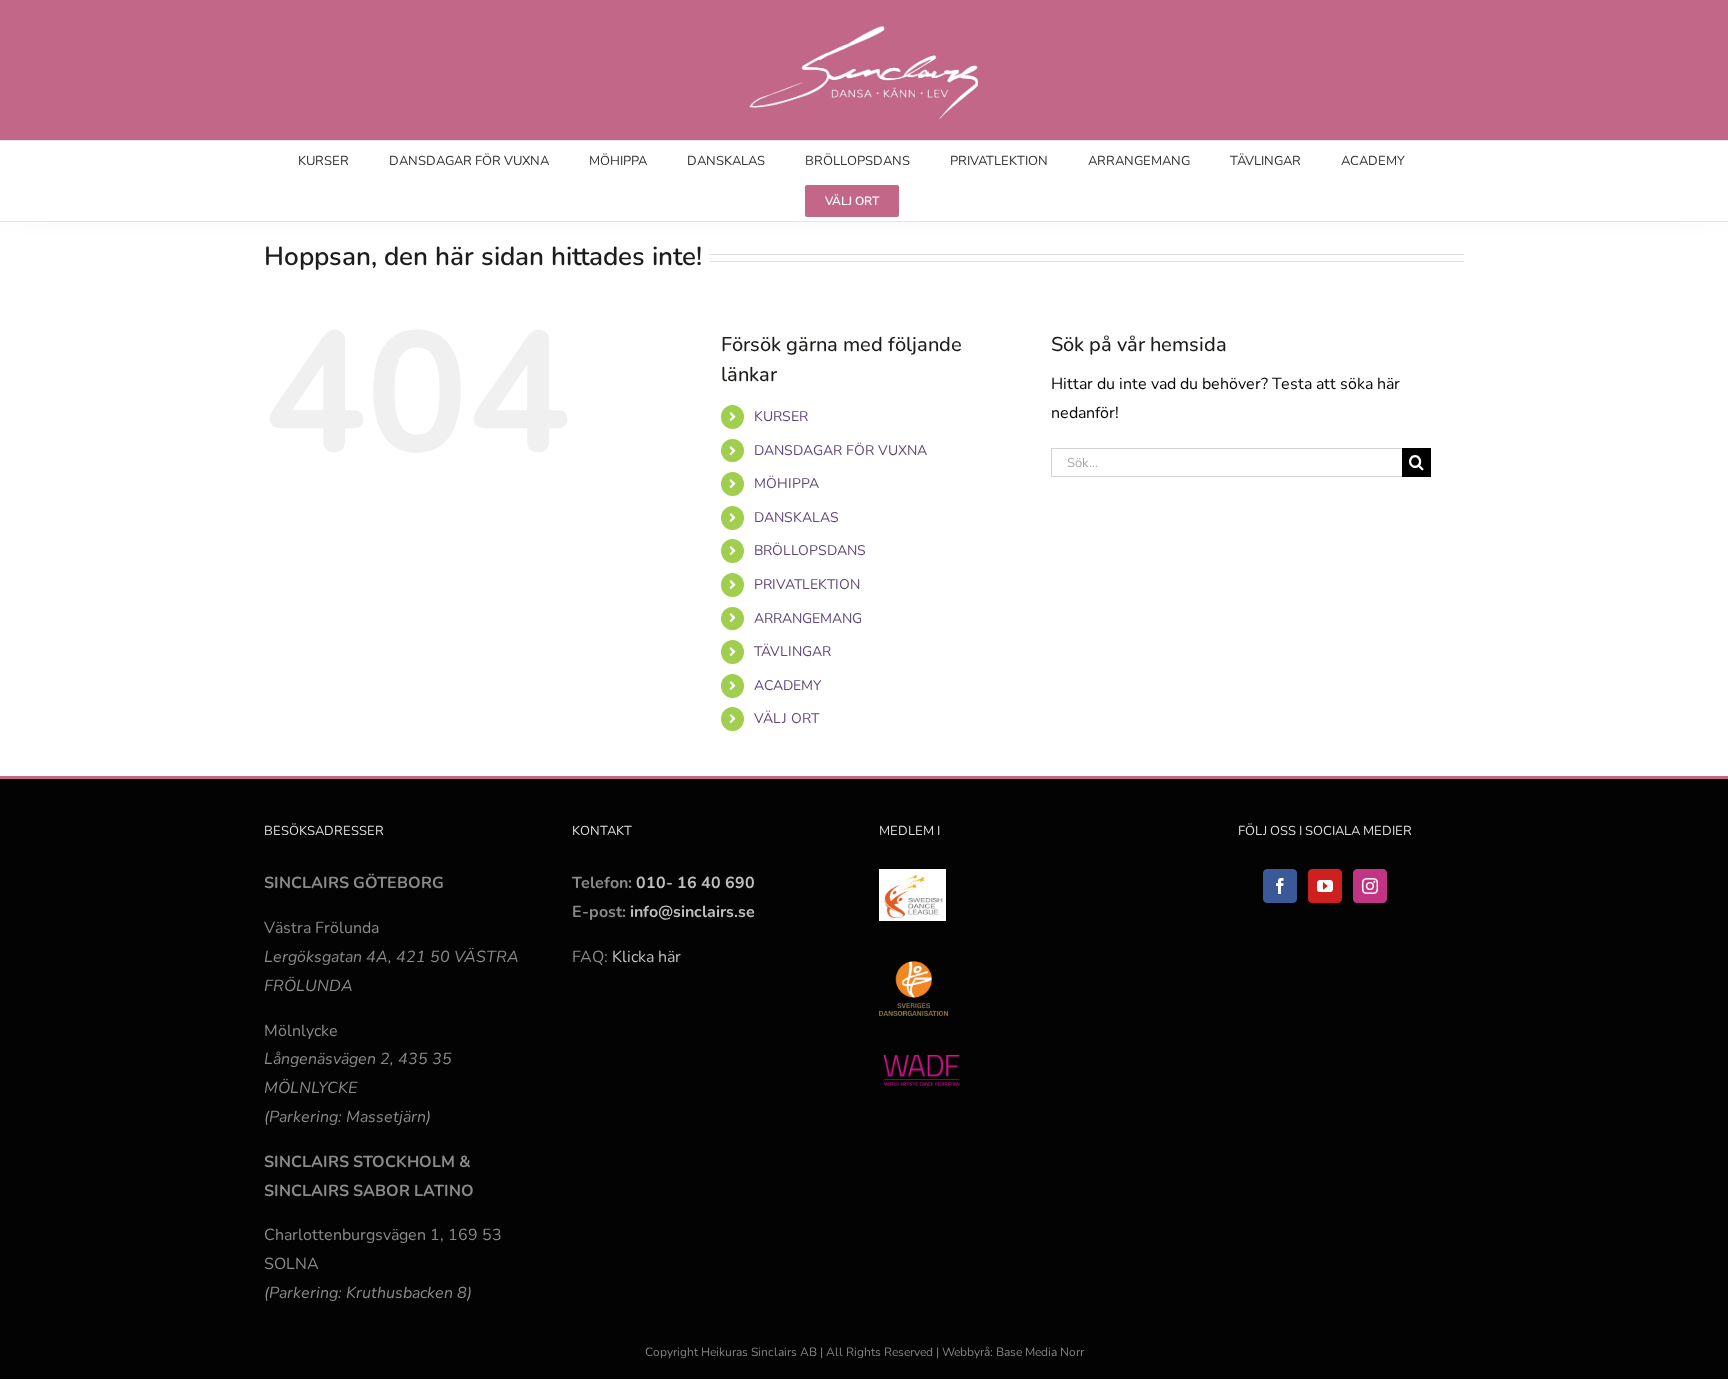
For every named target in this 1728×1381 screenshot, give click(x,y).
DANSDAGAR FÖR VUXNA (840, 450)
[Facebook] (1280, 886)
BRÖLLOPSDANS (810, 550)
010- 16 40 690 (695, 883)
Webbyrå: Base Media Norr (1013, 1352)
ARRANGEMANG (808, 618)
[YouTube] (1325, 886)
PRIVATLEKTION (807, 584)
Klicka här (646, 957)
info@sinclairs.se (690, 912)
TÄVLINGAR (792, 651)
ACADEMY (787, 685)
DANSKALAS (796, 517)
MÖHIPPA (786, 483)
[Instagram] (1370, 886)
